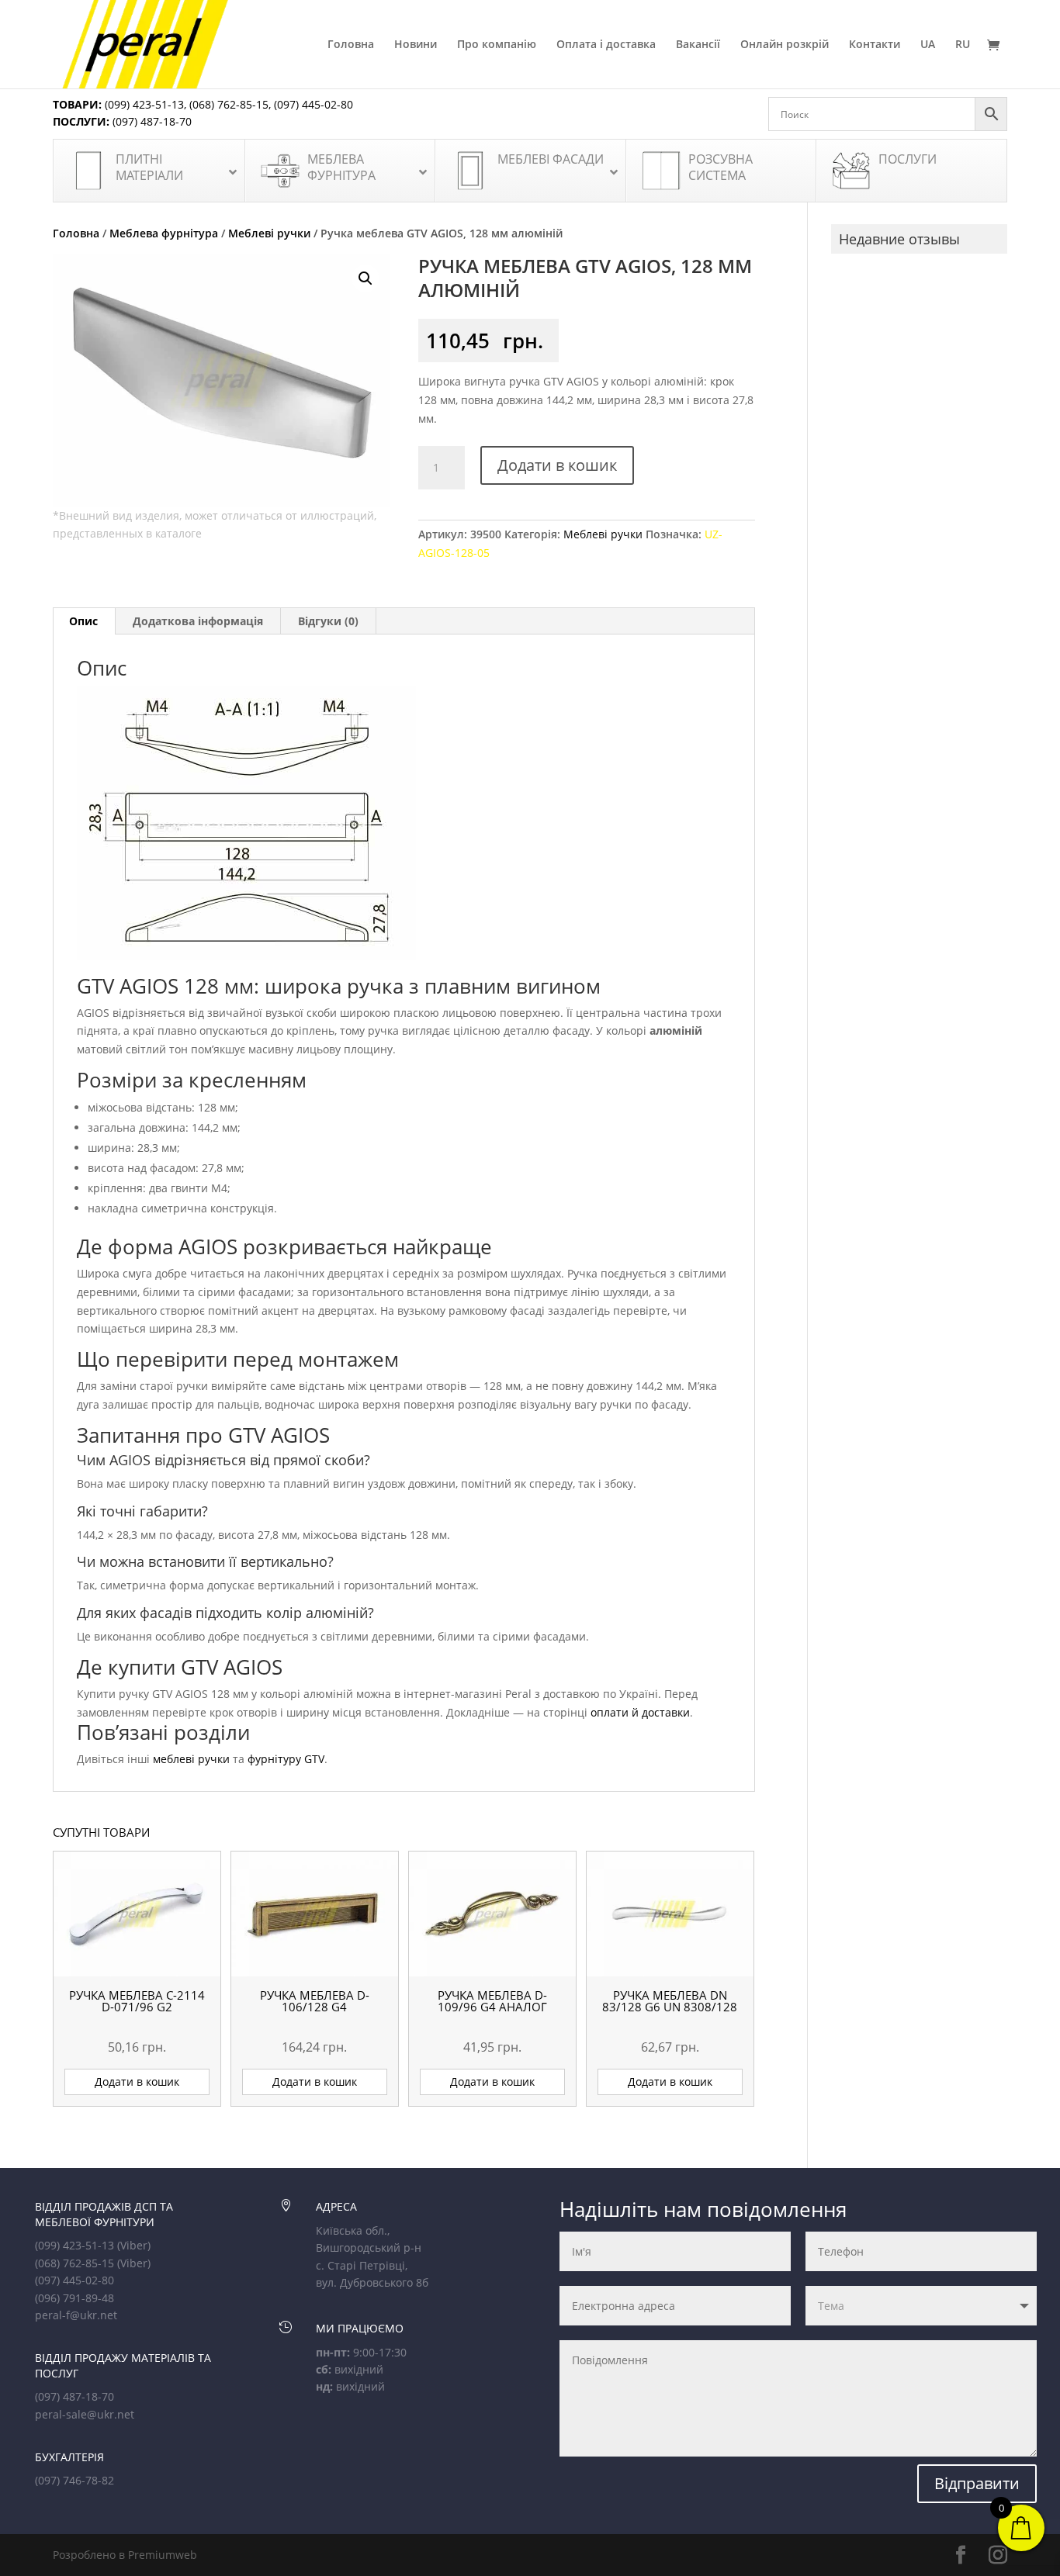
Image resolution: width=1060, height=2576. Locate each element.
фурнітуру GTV (286, 1759)
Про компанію (497, 45)
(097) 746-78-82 (74, 2480)
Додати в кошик (557, 465)
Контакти (875, 45)
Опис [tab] (83, 621)
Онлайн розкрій (785, 45)
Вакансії (698, 45)
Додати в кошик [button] (137, 2082)
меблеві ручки (191, 1759)
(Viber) (134, 2245)
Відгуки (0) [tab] (328, 621)
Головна (351, 45)
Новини (416, 45)
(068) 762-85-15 (229, 104)
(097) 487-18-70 (151, 121)
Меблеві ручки (269, 233)
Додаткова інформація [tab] (198, 621)
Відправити (977, 2483)
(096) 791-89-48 (74, 2298)
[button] (365, 278)
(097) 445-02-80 (313, 104)
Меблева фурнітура (164, 233)
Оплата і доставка (606, 45)
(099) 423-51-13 (143, 104)
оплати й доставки (640, 1712)
